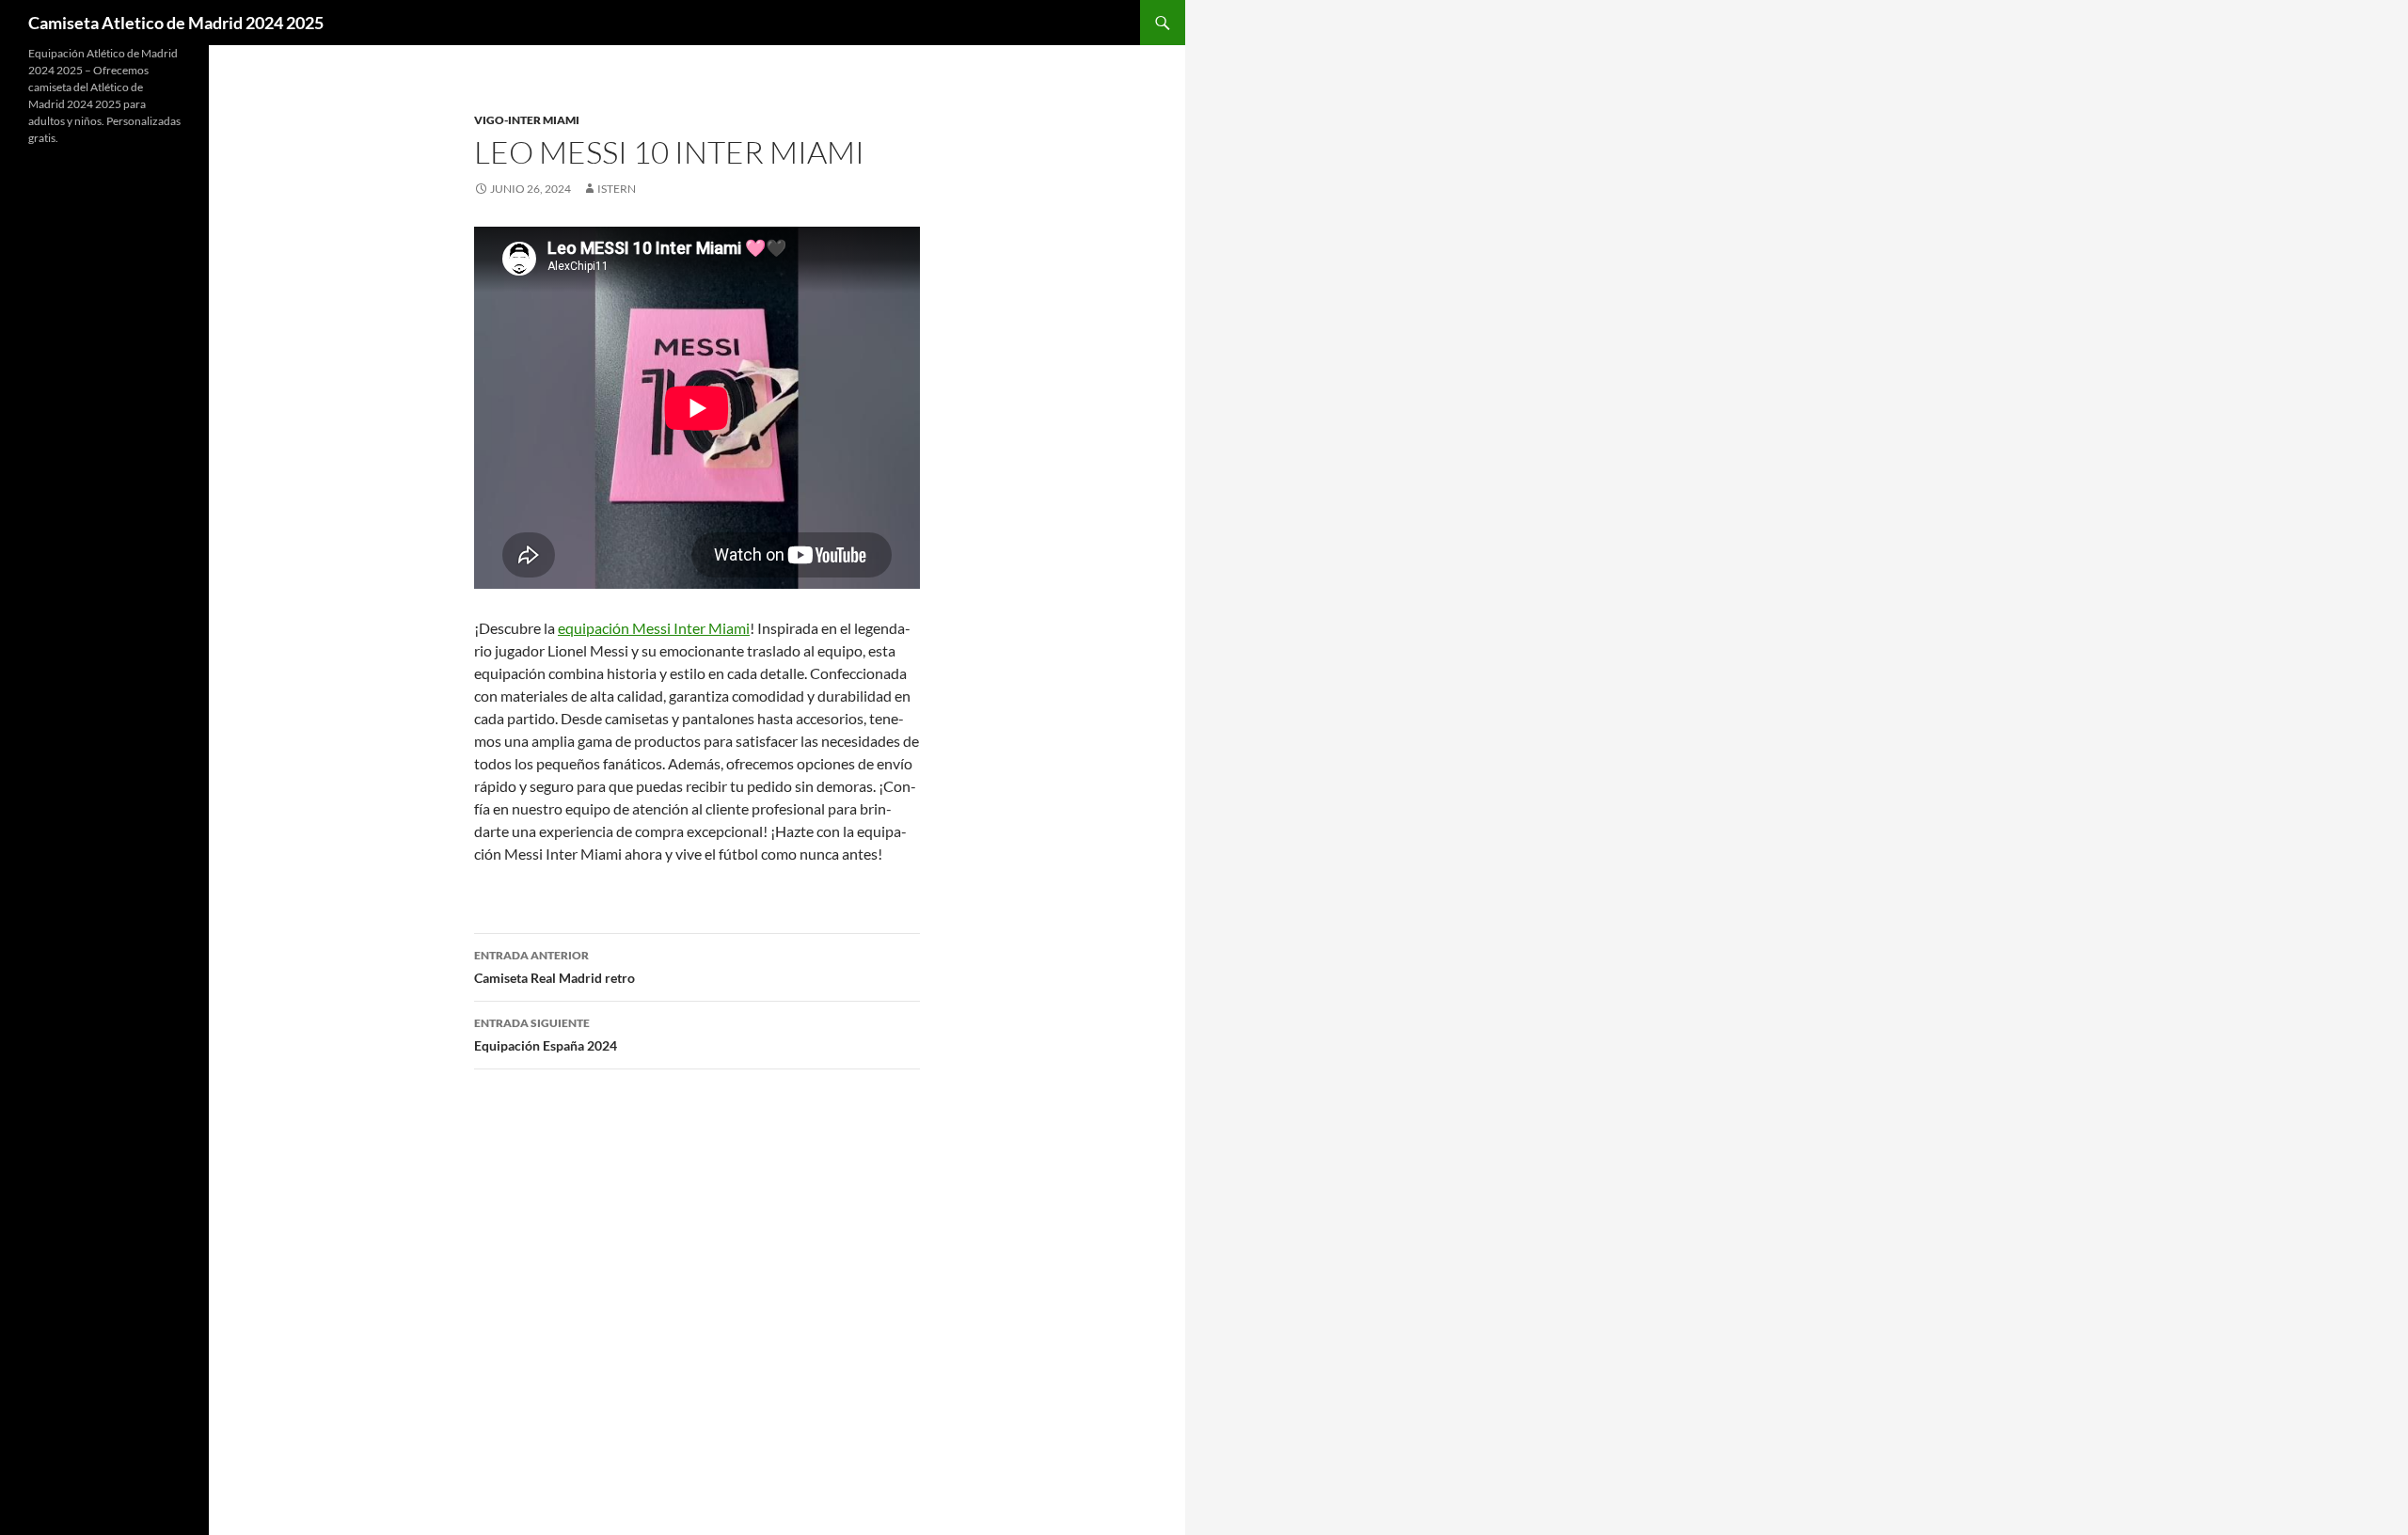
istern (617, 189)
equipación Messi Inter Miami (654, 628)
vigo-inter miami (527, 120)
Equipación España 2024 (546, 1035)
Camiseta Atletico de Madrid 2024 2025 (176, 23)
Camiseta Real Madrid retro (554, 967)
